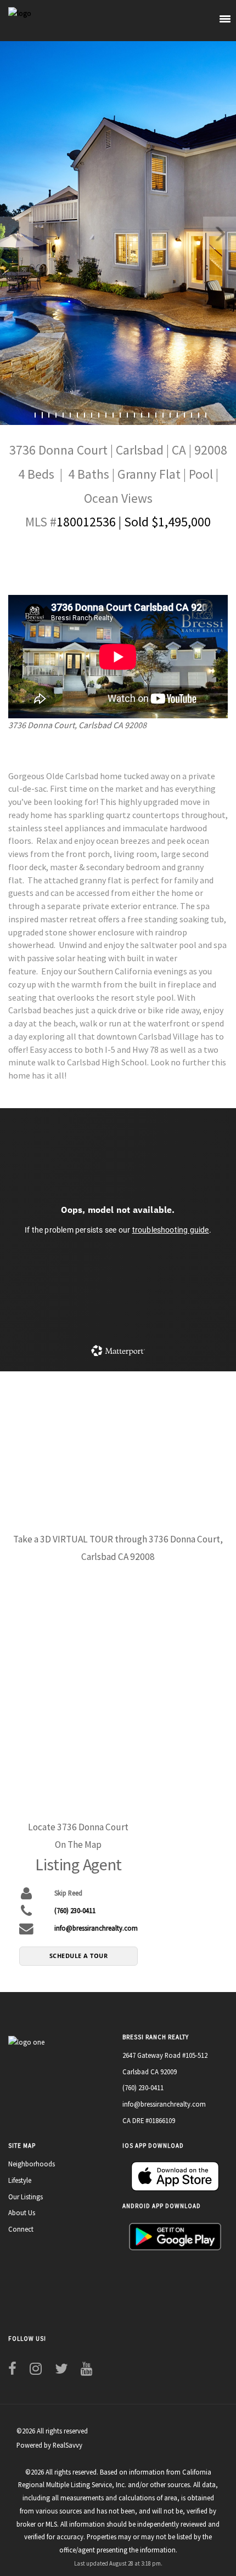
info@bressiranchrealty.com (96, 1928)
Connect (21, 2229)
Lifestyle (20, 2180)
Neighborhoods (32, 2164)
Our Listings (26, 2197)
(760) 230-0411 (75, 1910)
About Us (22, 2212)
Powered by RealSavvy (49, 2445)
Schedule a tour (79, 1956)
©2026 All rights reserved (52, 2431)
